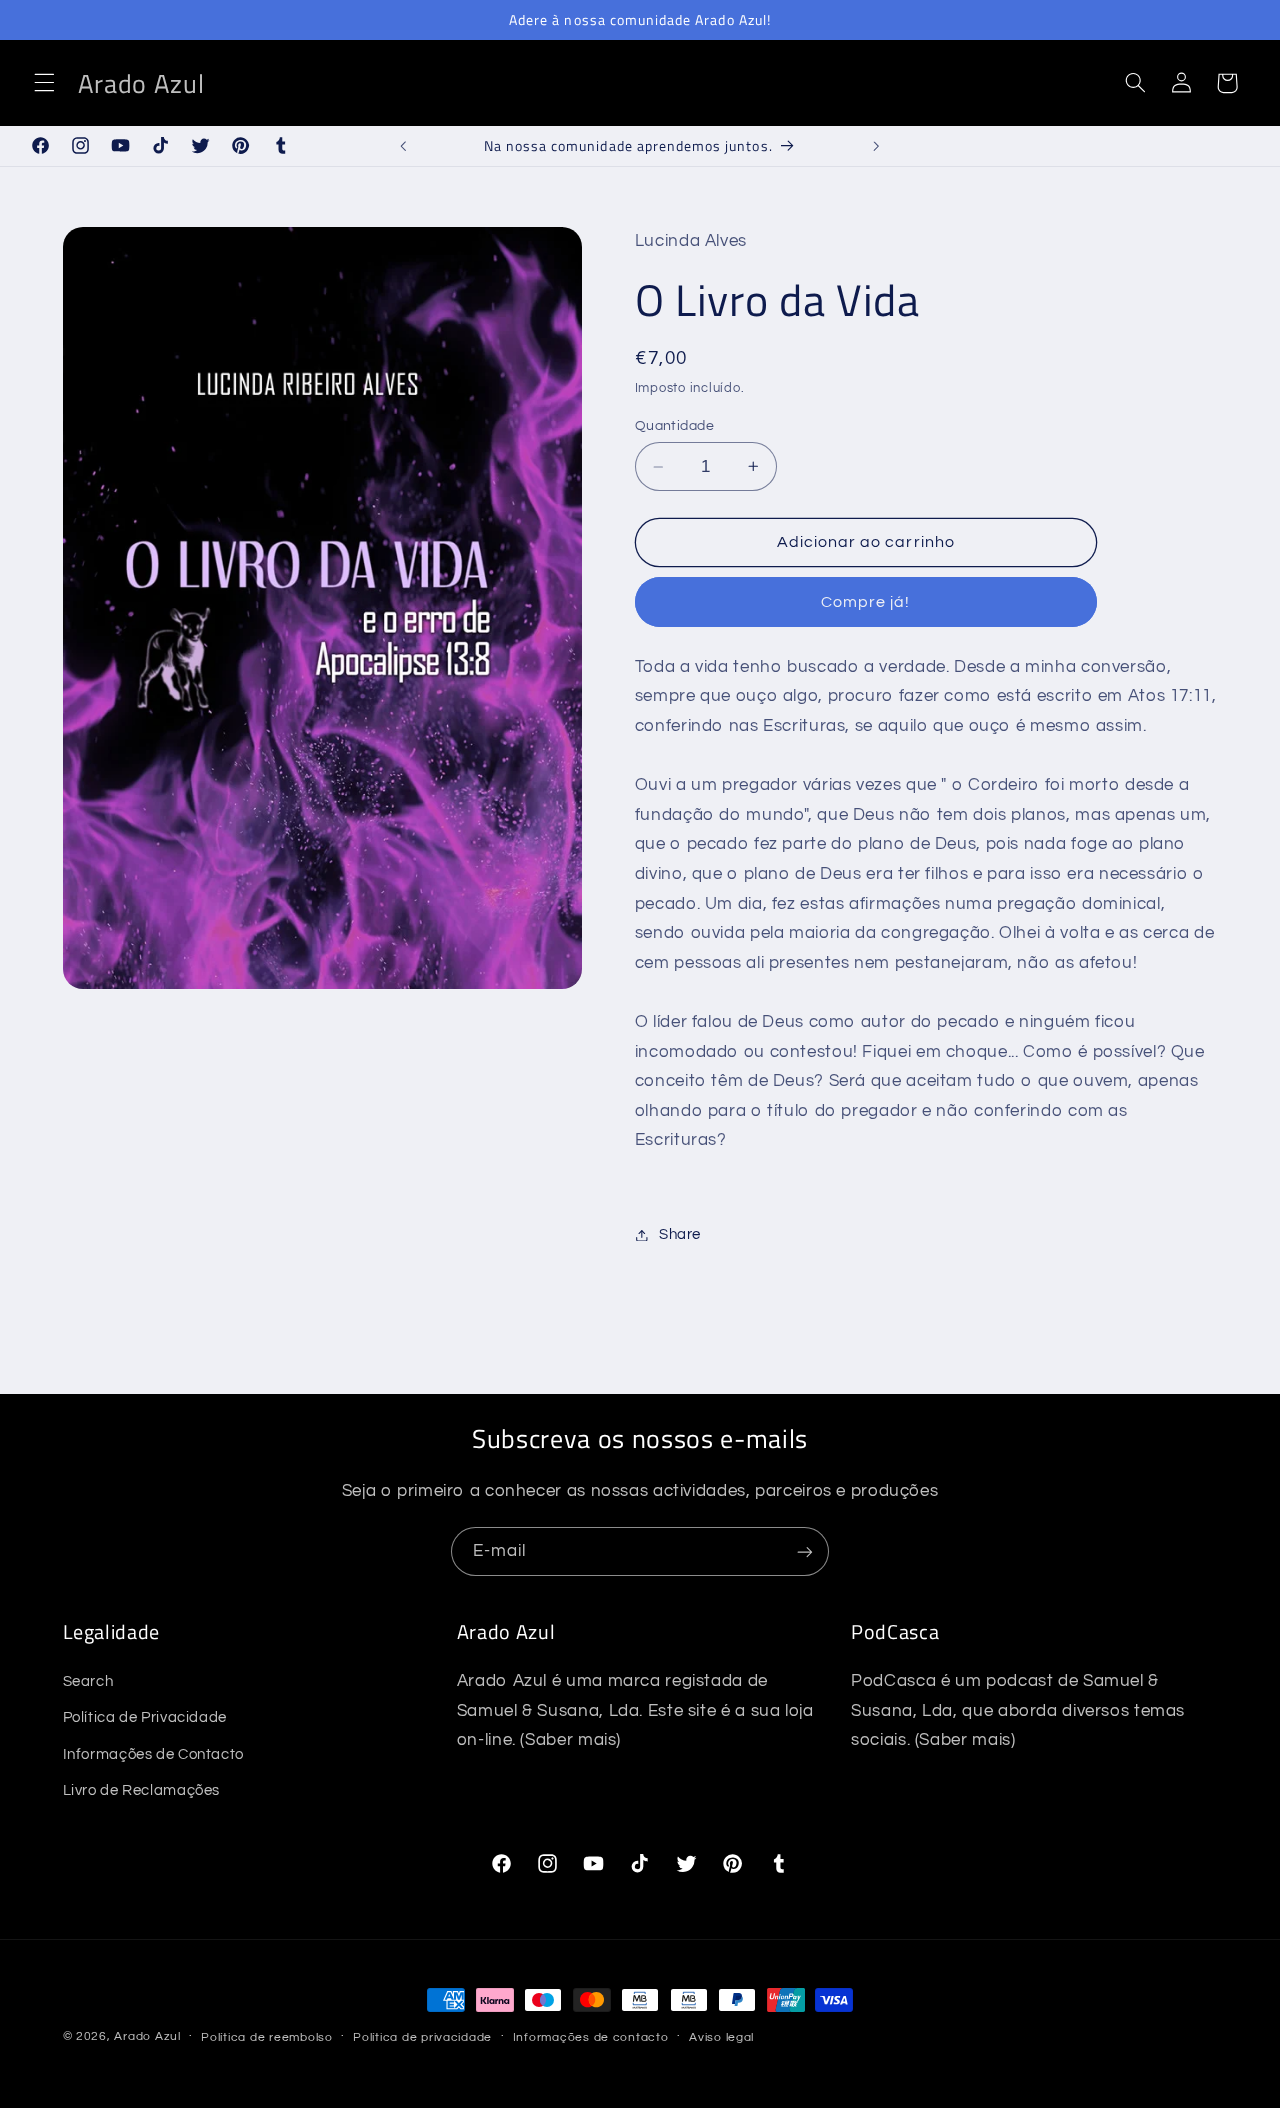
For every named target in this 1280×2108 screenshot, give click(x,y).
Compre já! (866, 602)
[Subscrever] (805, 1551)
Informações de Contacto (154, 1754)
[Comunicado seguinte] (876, 146)
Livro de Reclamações (142, 1790)
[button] (44, 83)
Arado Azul (147, 2036)
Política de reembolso (266, 2037)
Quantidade (674, 426)
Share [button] (680, 1234)
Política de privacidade (422, 2037)
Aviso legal (721, 2037)
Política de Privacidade (145, 1717)
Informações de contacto (591, 2037)
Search (88, 1681)
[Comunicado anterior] (404, 146)
